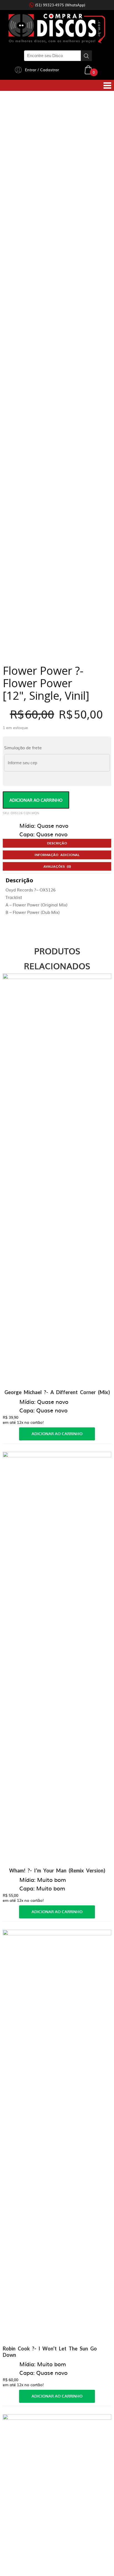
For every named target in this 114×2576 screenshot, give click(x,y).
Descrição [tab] (57, 395)
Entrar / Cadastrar (42, 70)
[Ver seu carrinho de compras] (88, 69)
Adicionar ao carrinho (36, 352)
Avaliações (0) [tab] (57, 418)
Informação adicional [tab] (57, 407)
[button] (102, 117)
